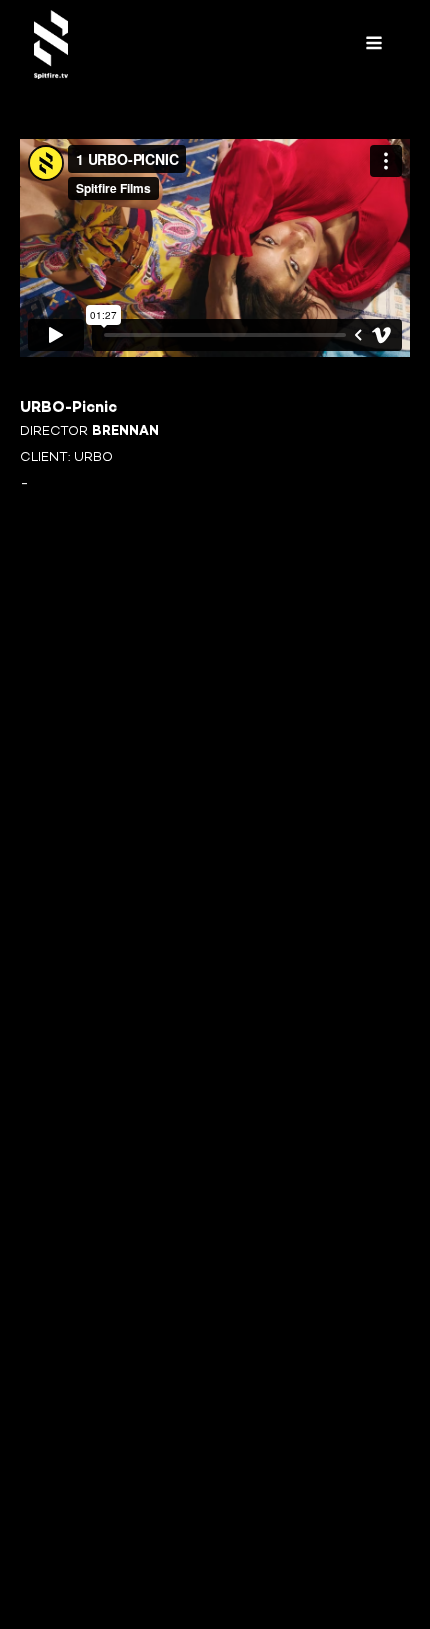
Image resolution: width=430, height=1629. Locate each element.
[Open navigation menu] (374, 44)
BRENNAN (125, 432)
